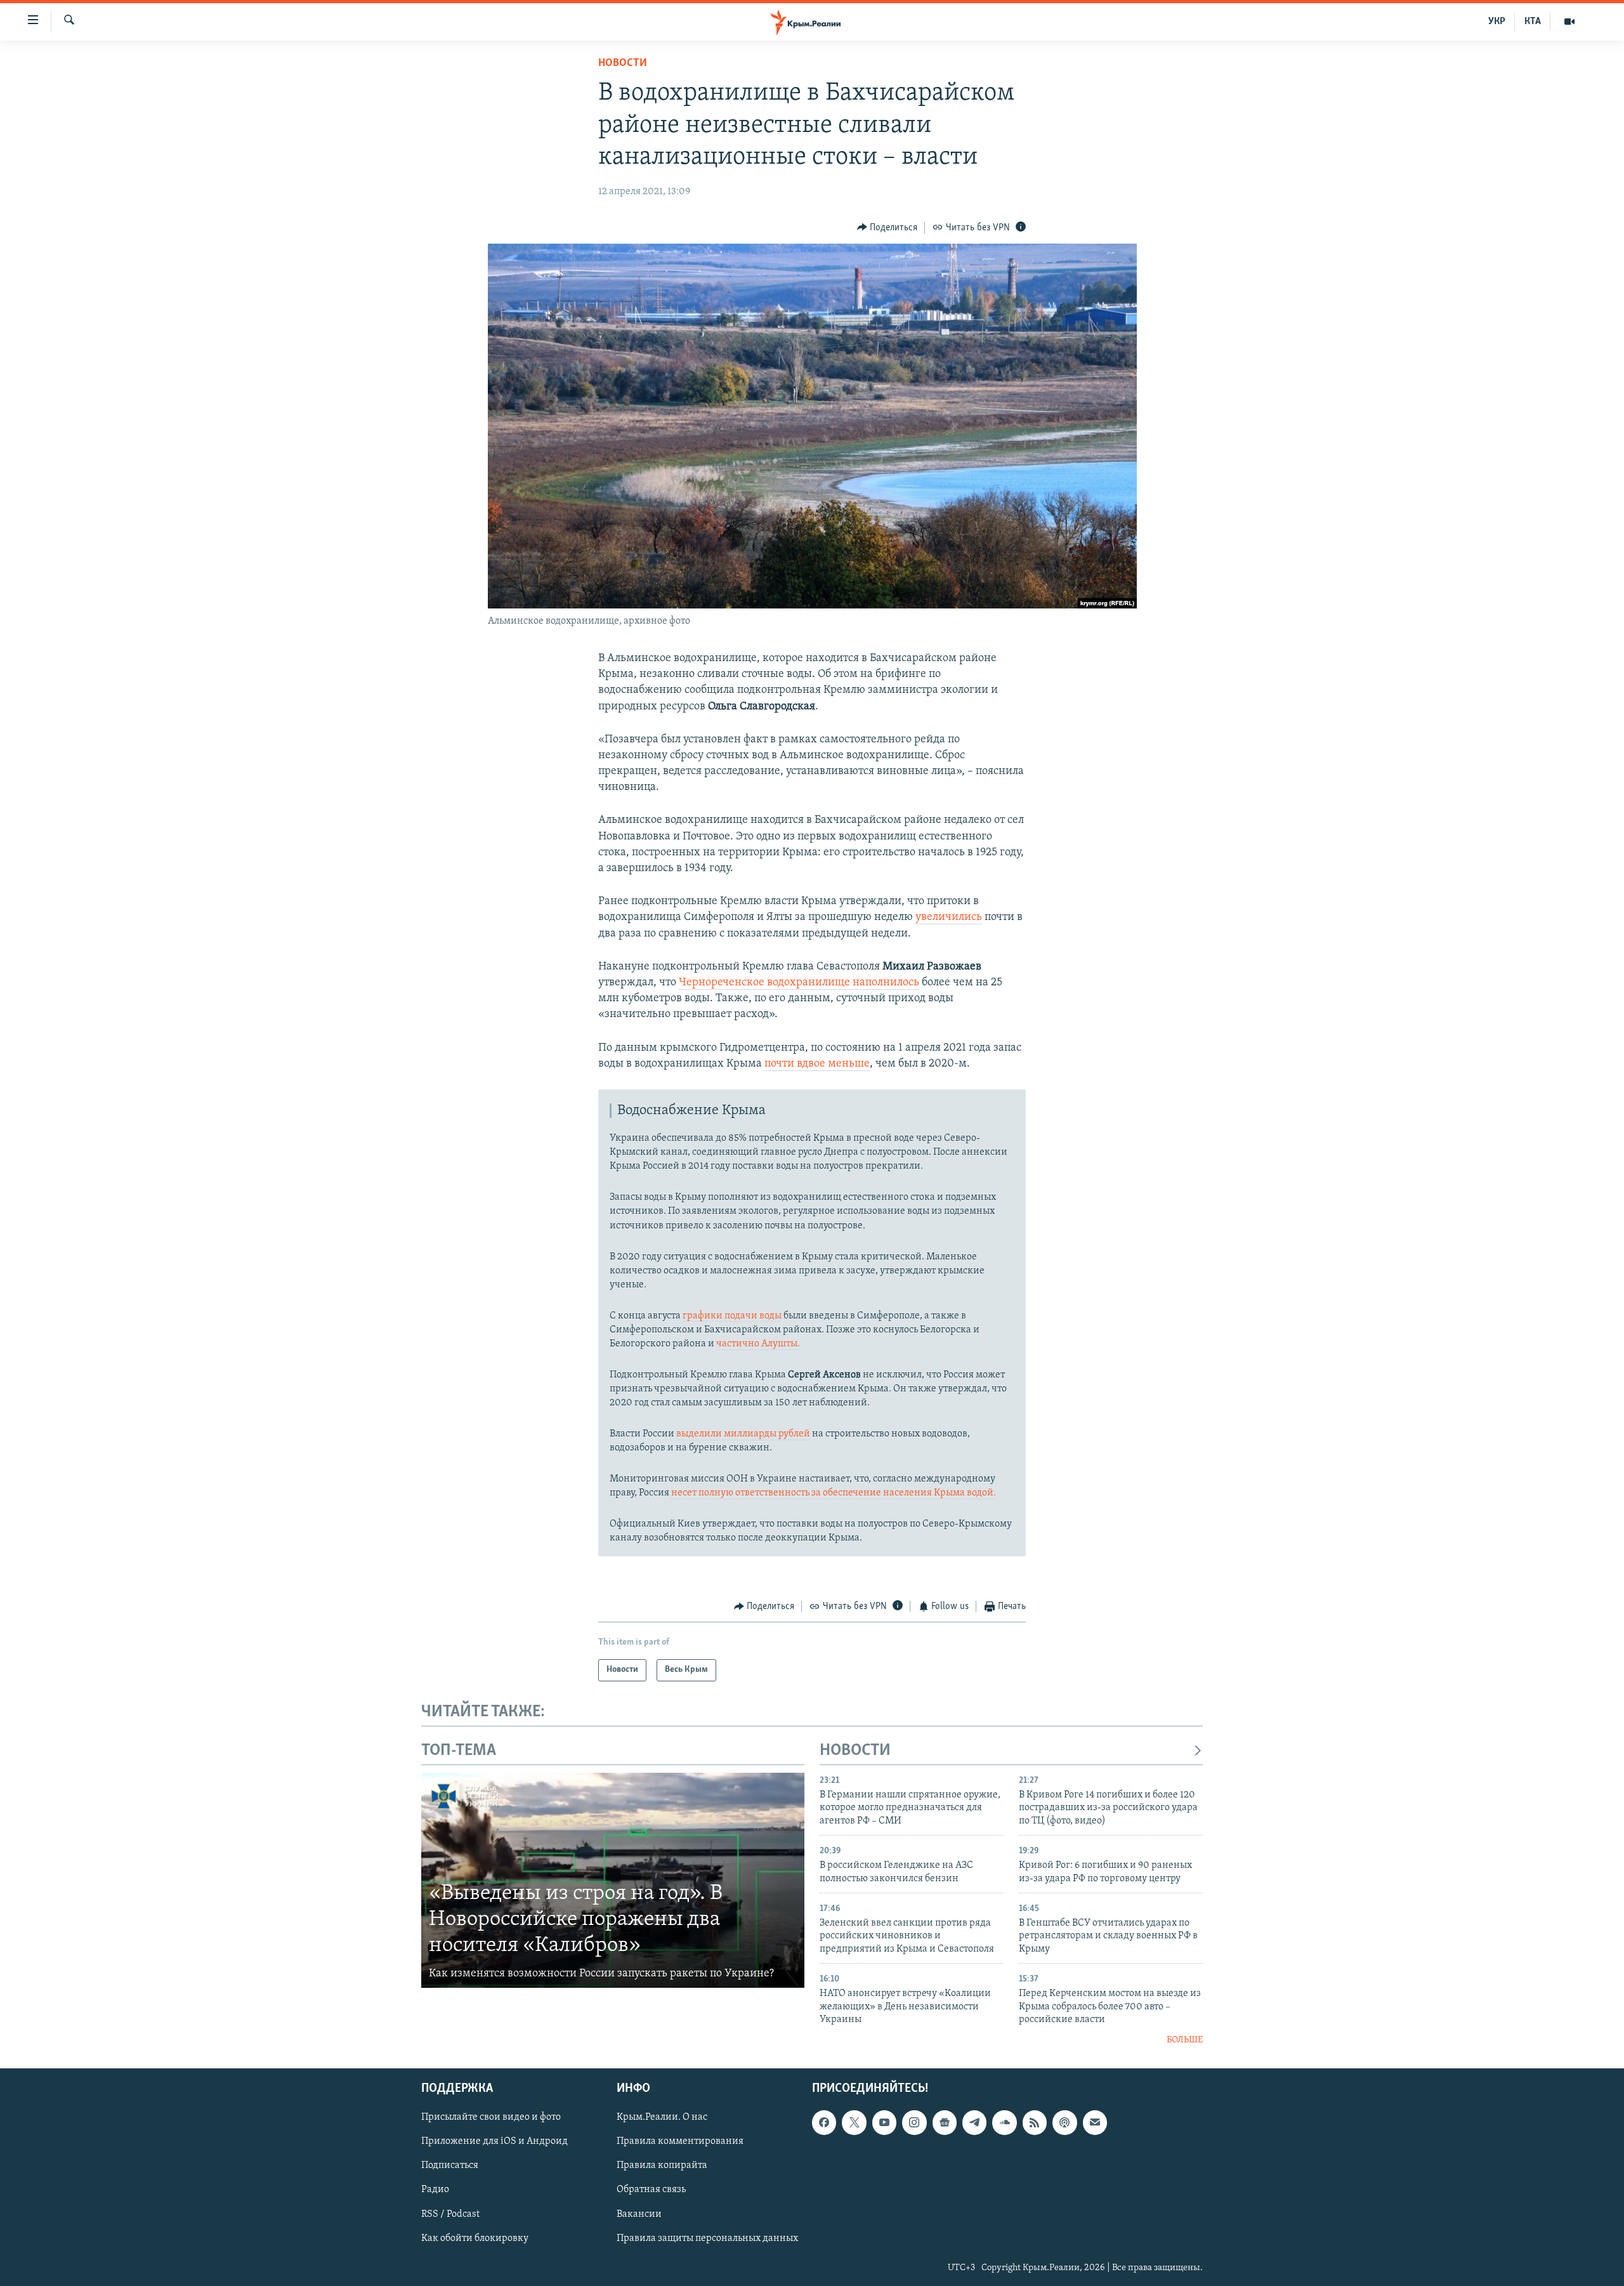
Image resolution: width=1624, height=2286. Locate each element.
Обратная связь (651, 2190)
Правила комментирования (680, 2141)
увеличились (949, 917)
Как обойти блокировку (475, 2238)
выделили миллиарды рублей (743, 1434)
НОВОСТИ (855, 1751)
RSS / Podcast (450, 2214)
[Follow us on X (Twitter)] (854, 2122)
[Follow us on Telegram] (974, 2122)
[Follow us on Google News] (945, 2122)
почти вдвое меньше (817, 1064)
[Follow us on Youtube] (884, 2122)
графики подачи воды (732, 1316)
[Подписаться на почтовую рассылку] (1095, 2122)
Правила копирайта (662, 2166)
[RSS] (1035, 2122)
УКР (1497, 22)
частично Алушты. (758, 1344)
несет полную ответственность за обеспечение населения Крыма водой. (833, 1493)
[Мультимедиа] (1569, 22)
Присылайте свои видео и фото (491, 2117)
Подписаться (450, 2166)
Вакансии (639, 2214)
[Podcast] (1064, 2122)
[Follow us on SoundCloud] (1004, 2122)
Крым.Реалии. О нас (662, 2117)
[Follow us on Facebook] (824, 2122)
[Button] (887, 228)
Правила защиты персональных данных (707, 2238)
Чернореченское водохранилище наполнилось (799, 983)
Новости (623, 63)
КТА (1533, 22)
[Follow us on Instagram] (914, 2122)
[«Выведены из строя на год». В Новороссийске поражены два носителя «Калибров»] (613, 1881)
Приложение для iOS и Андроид (494, 2141)
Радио (435, 2190)
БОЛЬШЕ (1185, 2040)
